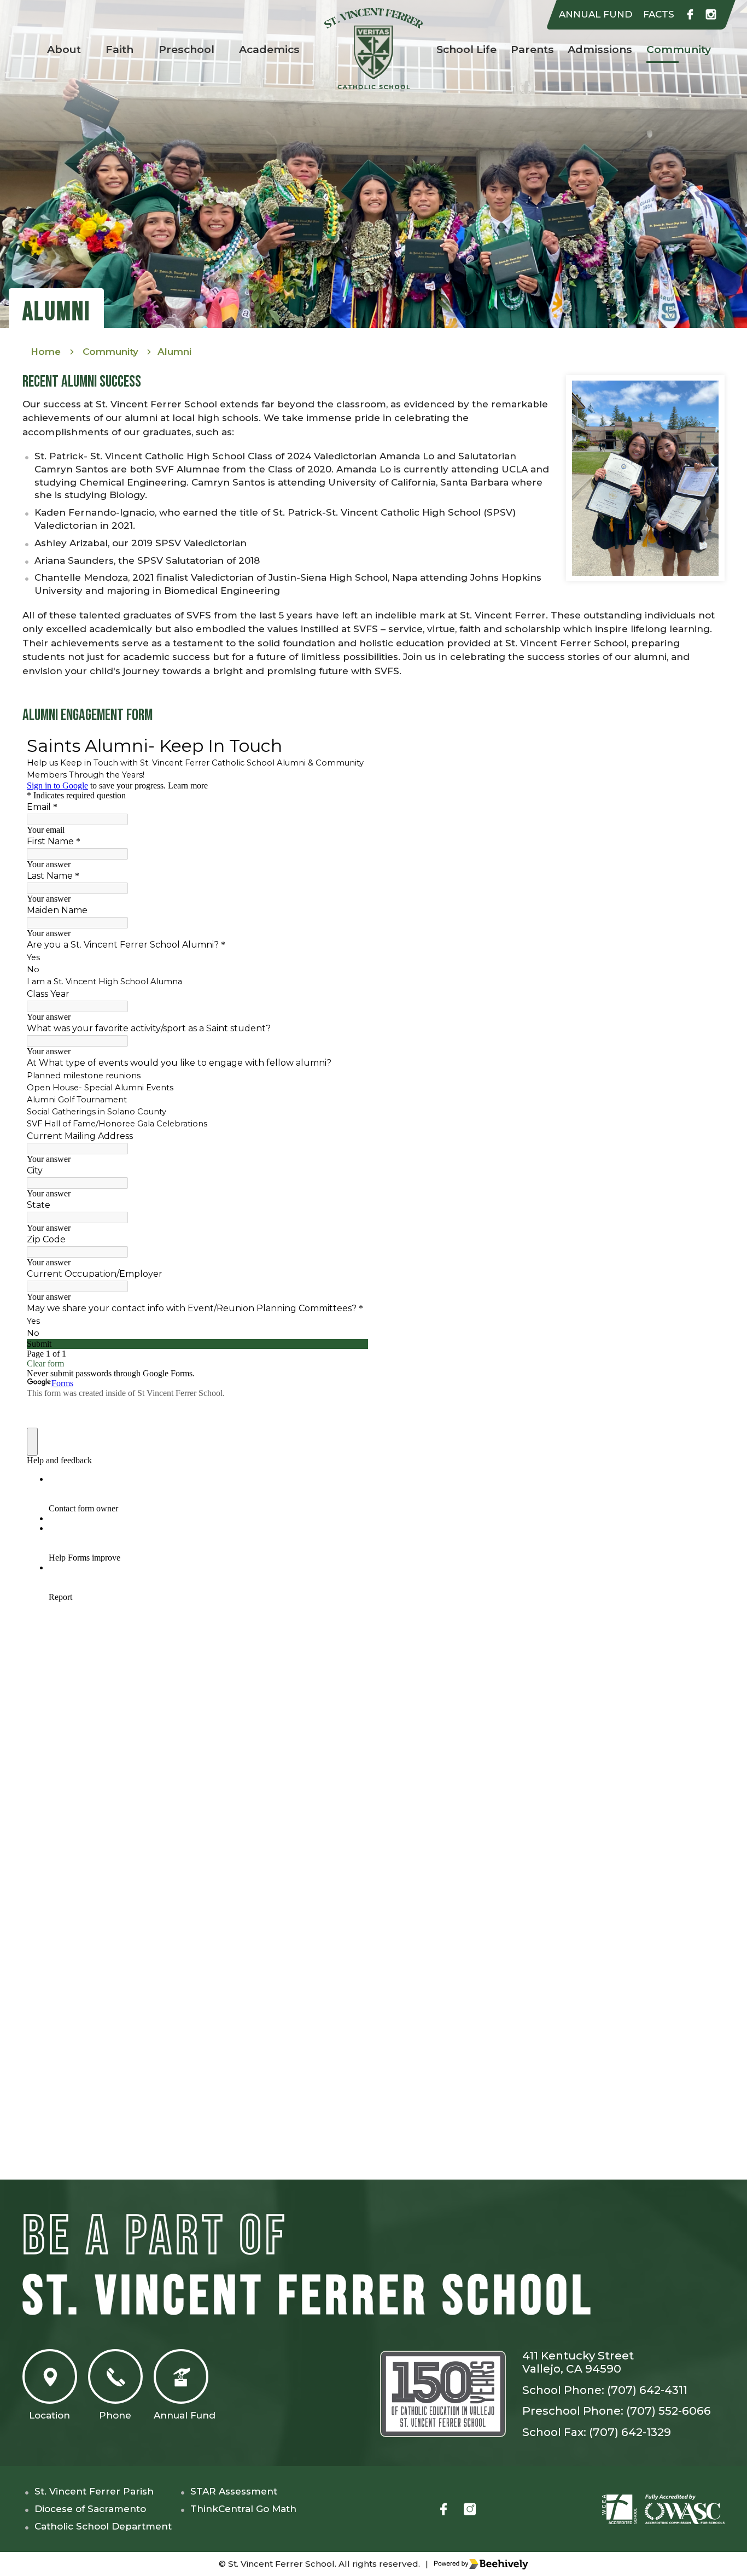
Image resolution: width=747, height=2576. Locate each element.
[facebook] (690, 15)
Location (49, 2415)
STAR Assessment (234, 2491)
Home (46, 352)
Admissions (600, 49)
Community (679, 49)
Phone (115, 2415)
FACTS (659, 14)
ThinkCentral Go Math (243, 2509)
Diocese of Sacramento (90, 2509)
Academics (269, 49)
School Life (466, 49)
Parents (532, 49)
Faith (119, 49)
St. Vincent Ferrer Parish (94, 2491)
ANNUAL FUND (596, 14)
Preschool (186, 49)
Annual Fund (185, 2415)
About (64, 49)
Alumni (174, 352)
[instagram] (711, 15)
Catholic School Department (103, 2526)
